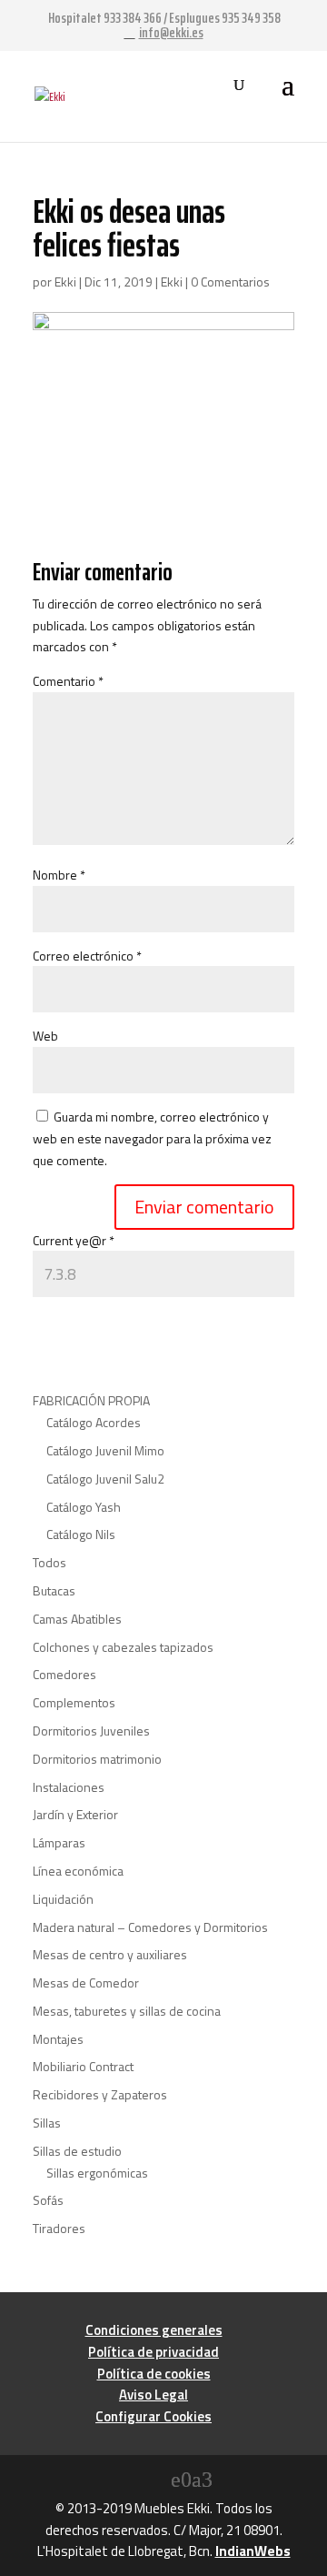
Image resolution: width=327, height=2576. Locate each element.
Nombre (59, 875)
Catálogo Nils (81, 1534)
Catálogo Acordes (94, 1422)
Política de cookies (154, 2374)
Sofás (48, 2200)
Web (45, 1036)
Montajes (58, 2039)
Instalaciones (69, 1787)
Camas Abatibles (77, 1619)
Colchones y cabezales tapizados (123, 1647)
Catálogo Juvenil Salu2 (105, 1479)
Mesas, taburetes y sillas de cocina (127, 2011)
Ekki (65, 282)
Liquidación (63, 1899)
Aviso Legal (154, 2395)
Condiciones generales (154, 2330)
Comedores (64, 1674)
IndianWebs (253, 2551)
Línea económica (78, 1871)
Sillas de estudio (77, 2151)
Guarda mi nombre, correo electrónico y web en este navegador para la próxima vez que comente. (152, 1138)
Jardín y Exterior (75, 1814)
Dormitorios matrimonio (97, 1759)
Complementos (74, 1702)
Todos (50, 1562)
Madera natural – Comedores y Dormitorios (150, 1927)
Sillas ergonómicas (97, 2173)
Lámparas (59, 1842)
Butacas (54, 1590)
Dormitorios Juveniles (91, 1731)
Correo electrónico (87, 956)
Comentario (68, 681)
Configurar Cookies (154, 2416)
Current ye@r (74, 1240)
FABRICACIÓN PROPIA (91, 1400)
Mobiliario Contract (83, 2066)
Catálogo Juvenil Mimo (105, 1450)
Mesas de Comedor (86, 1982)
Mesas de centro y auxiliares (110, 1954)
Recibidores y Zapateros (100, 2094)
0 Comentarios (230, 282)
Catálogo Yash (84, 1507)
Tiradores (59, 2228)
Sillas (47, 2123)
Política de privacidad (154, 2352)
